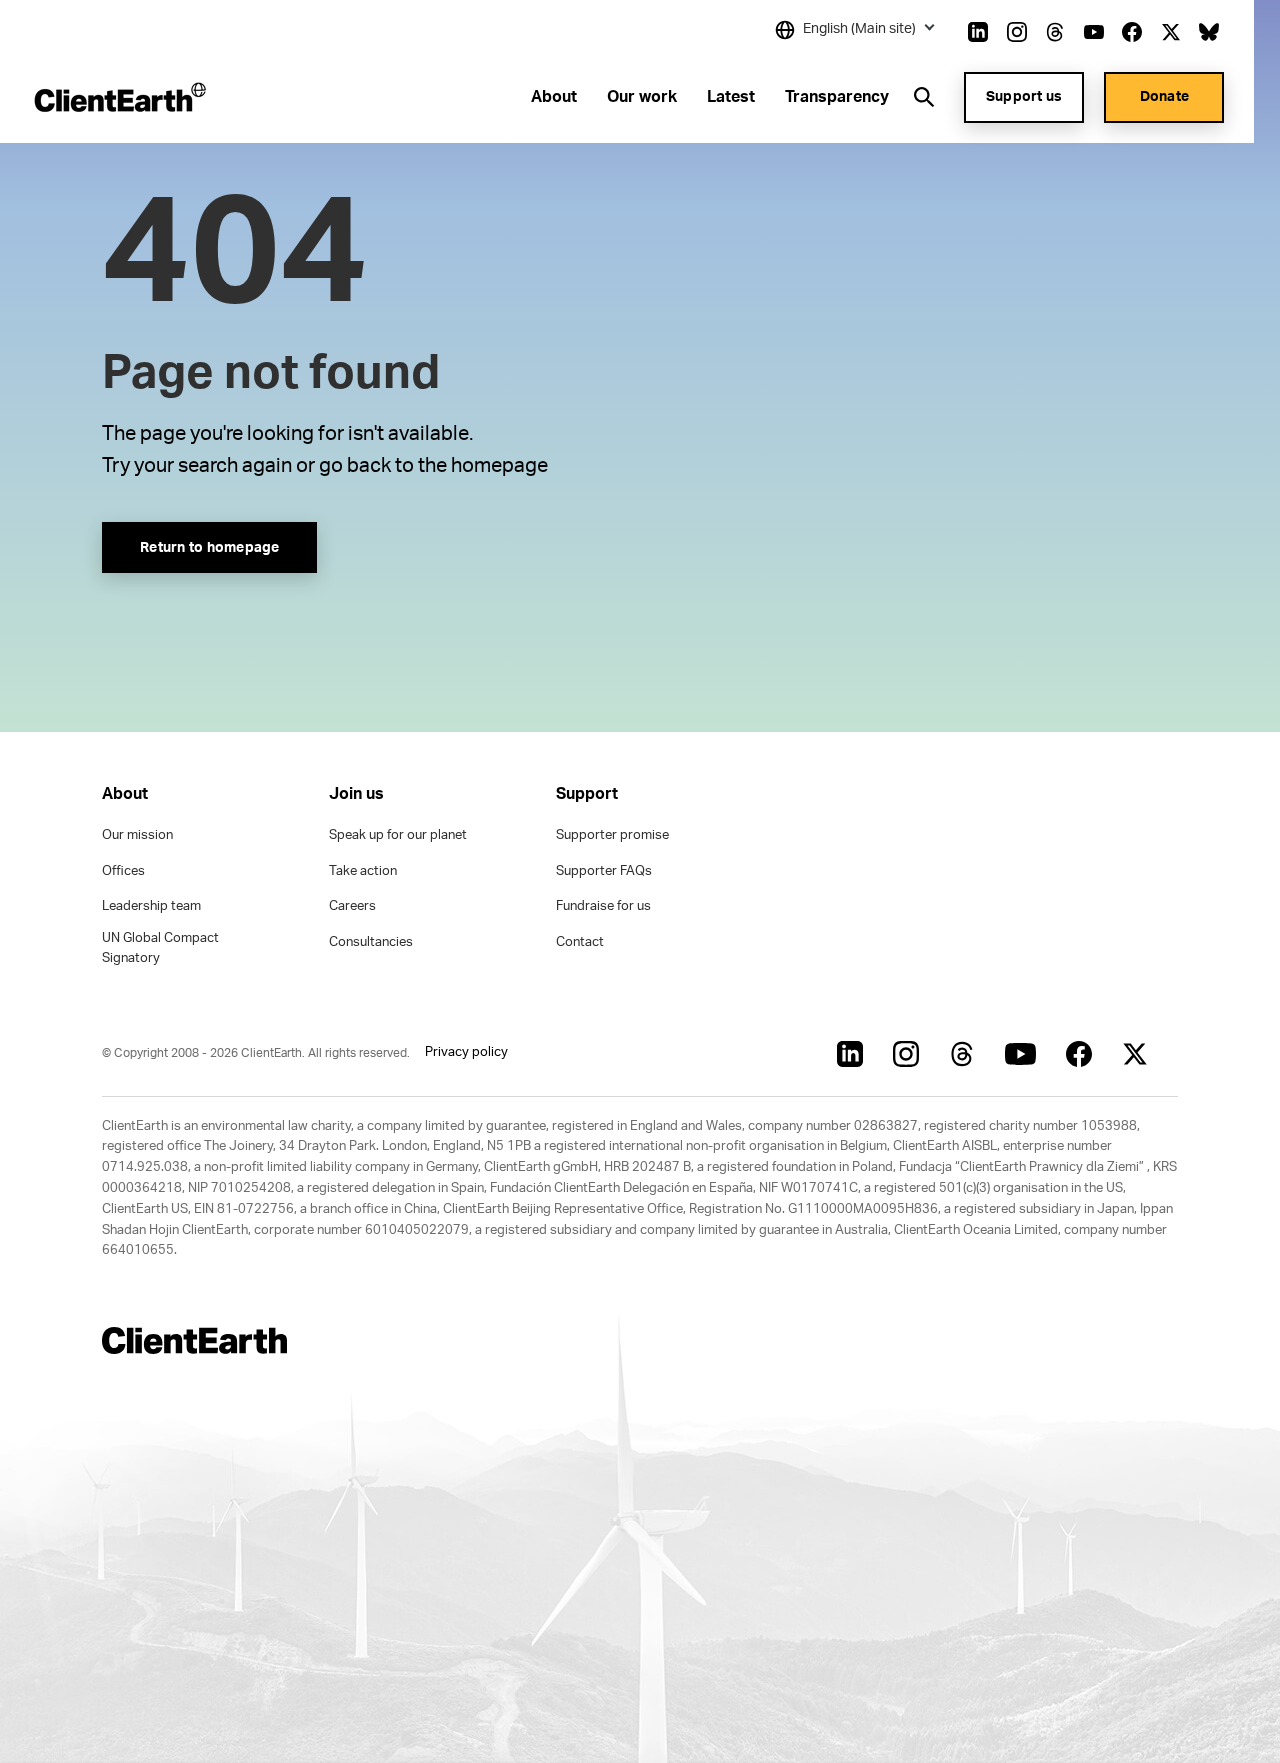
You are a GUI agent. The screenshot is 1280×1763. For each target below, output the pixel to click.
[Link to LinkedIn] (978, 32)
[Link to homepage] (118, 97)
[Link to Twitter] (1171, 32)
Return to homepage (210, 548)
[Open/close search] (924, 97)
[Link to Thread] (1055, 32)
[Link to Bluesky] (1209, 32)
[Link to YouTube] (1094, 32)
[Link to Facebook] (1132, 32)
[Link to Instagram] (1017, 32)
